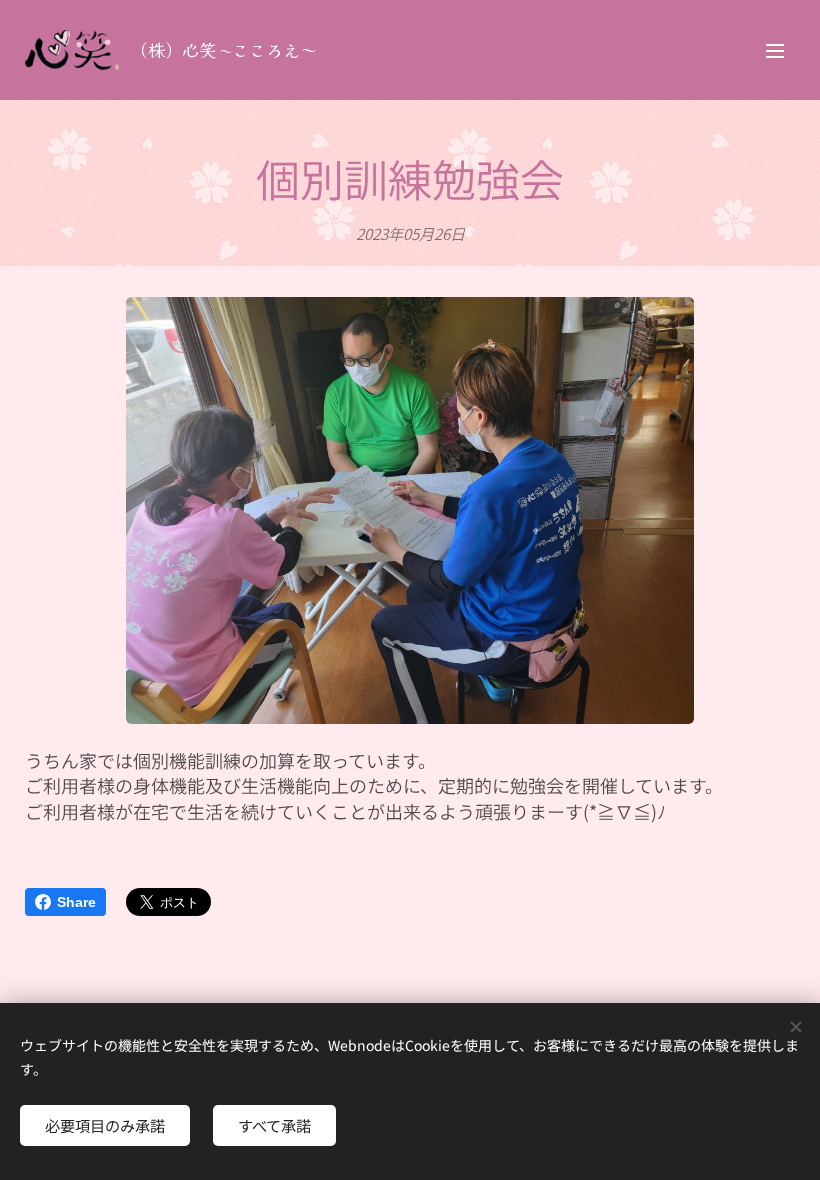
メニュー (775, 50)
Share (76, 902)
